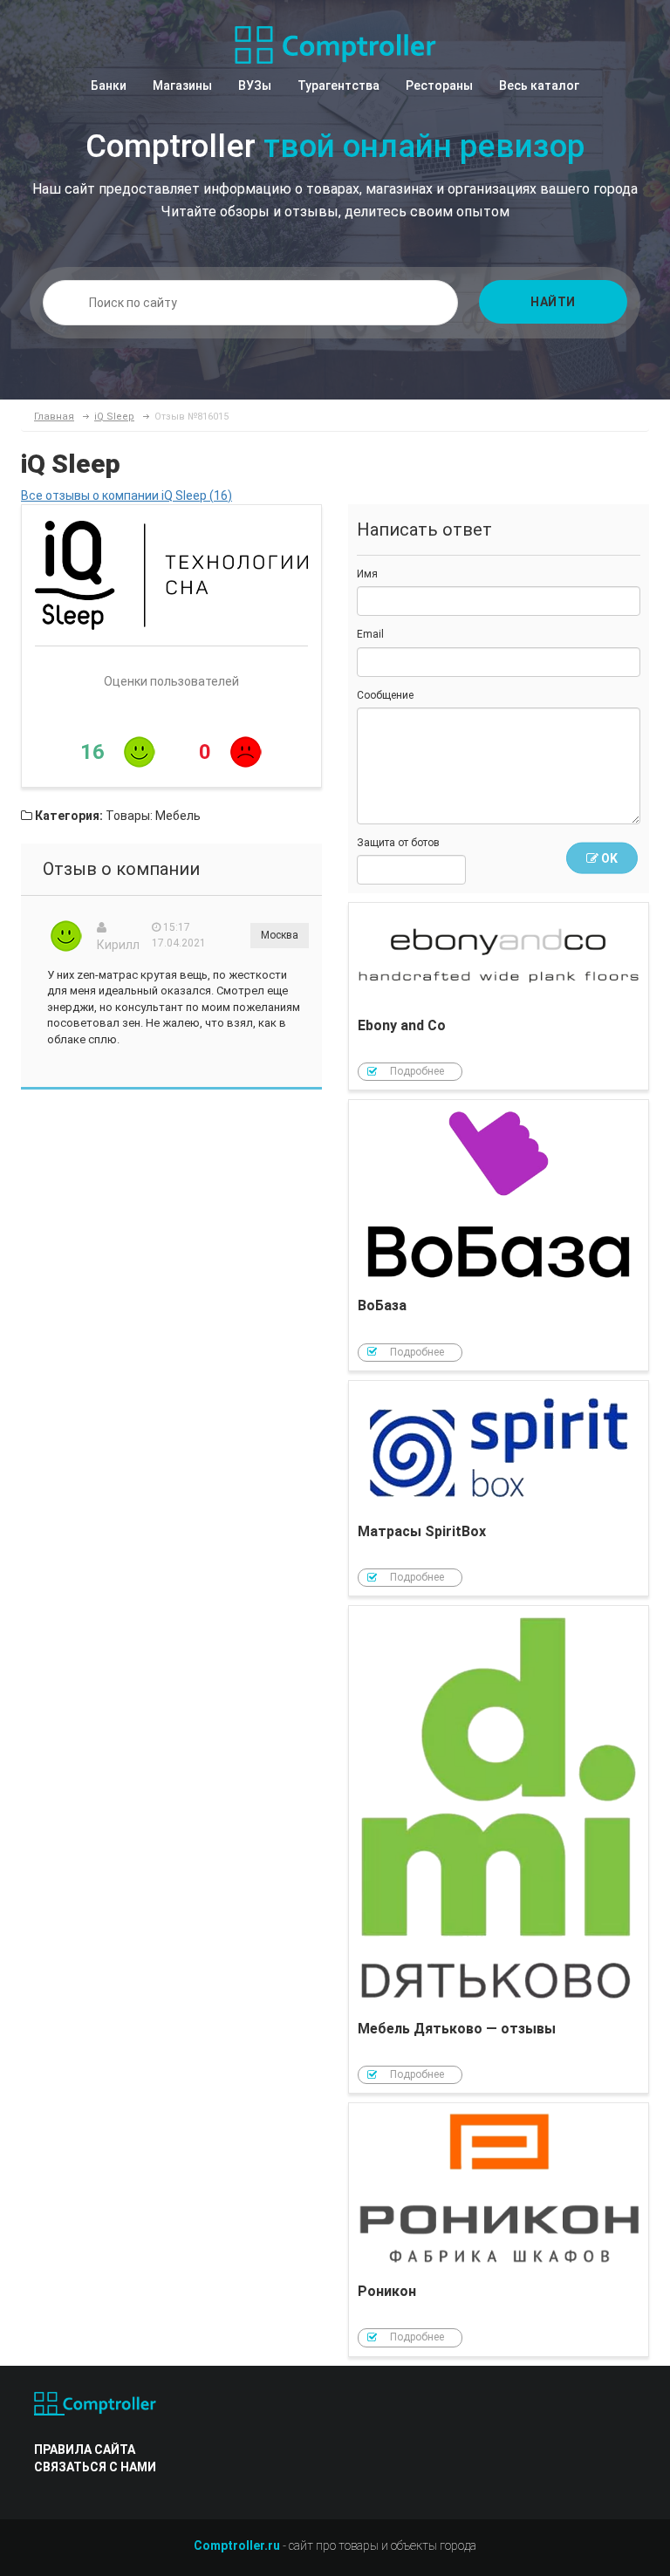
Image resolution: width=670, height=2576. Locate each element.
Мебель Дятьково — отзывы (499, 1849)
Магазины (182, 85)
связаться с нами (95, 2467)
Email (370, 634)
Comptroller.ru (237, 2545)
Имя (367, 574)
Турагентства (338, 85)
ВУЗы (255, 85)
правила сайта (85, 2450)
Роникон (499, 2229)
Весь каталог (539, 85)
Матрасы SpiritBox (499, 1489)
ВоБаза (499, 1235)
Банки (109, 85)
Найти (553, 302)
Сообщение (385, 695)
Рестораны (439, 85)
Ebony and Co (499, 997)
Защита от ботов (398, 843)
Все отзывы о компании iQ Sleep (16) (126, 495)
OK (608, 858)
